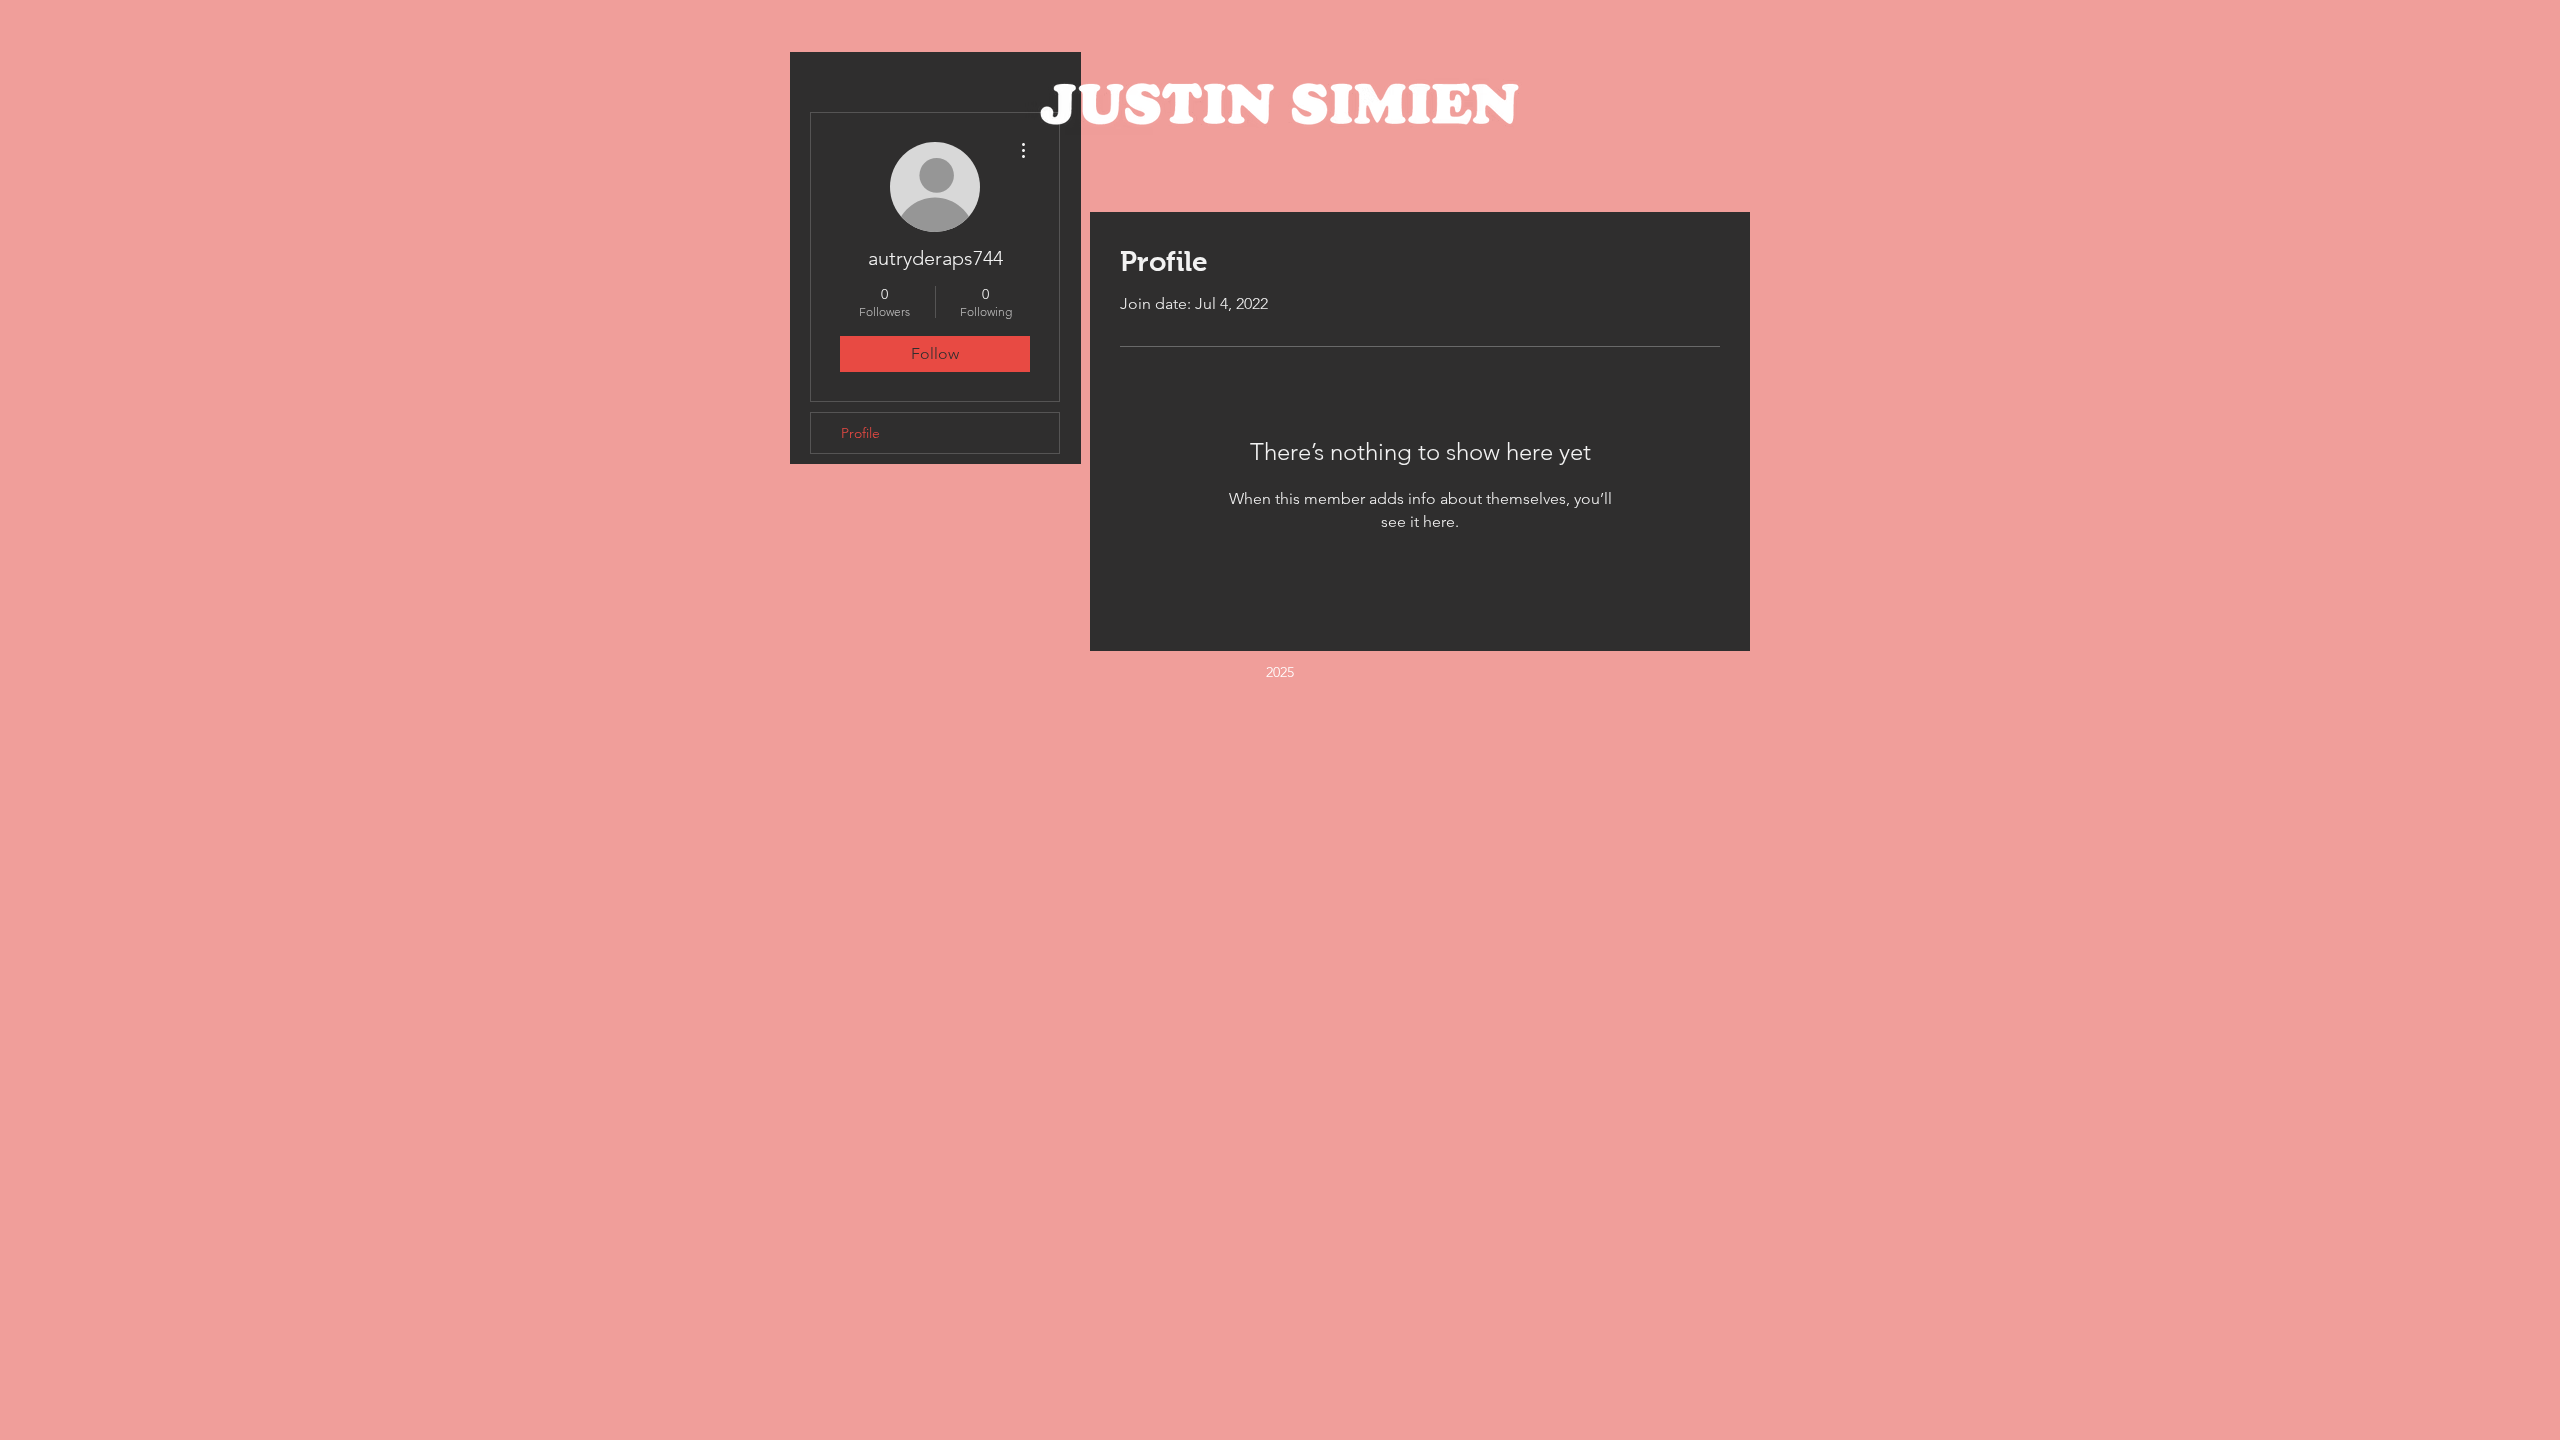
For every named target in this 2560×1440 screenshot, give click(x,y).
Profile (860, 433)
